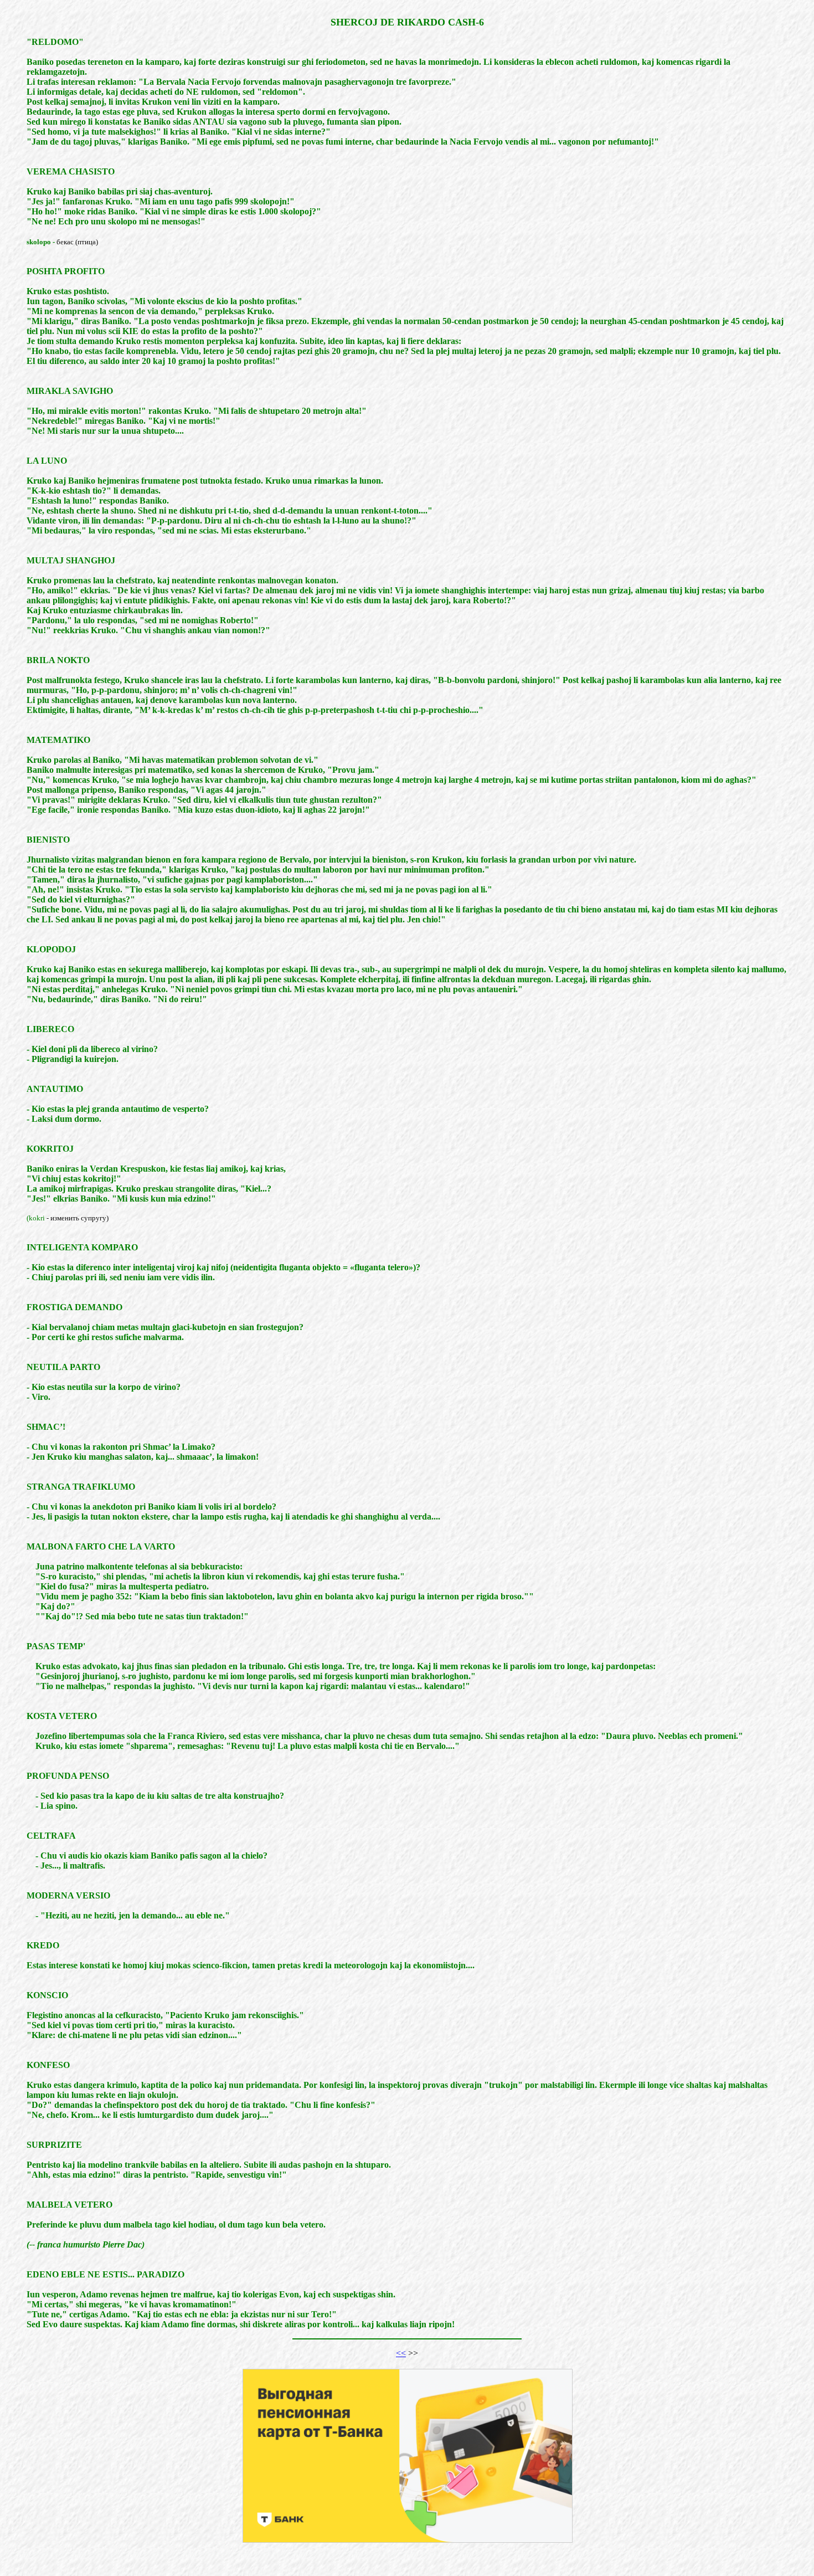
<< (401, 2353)
